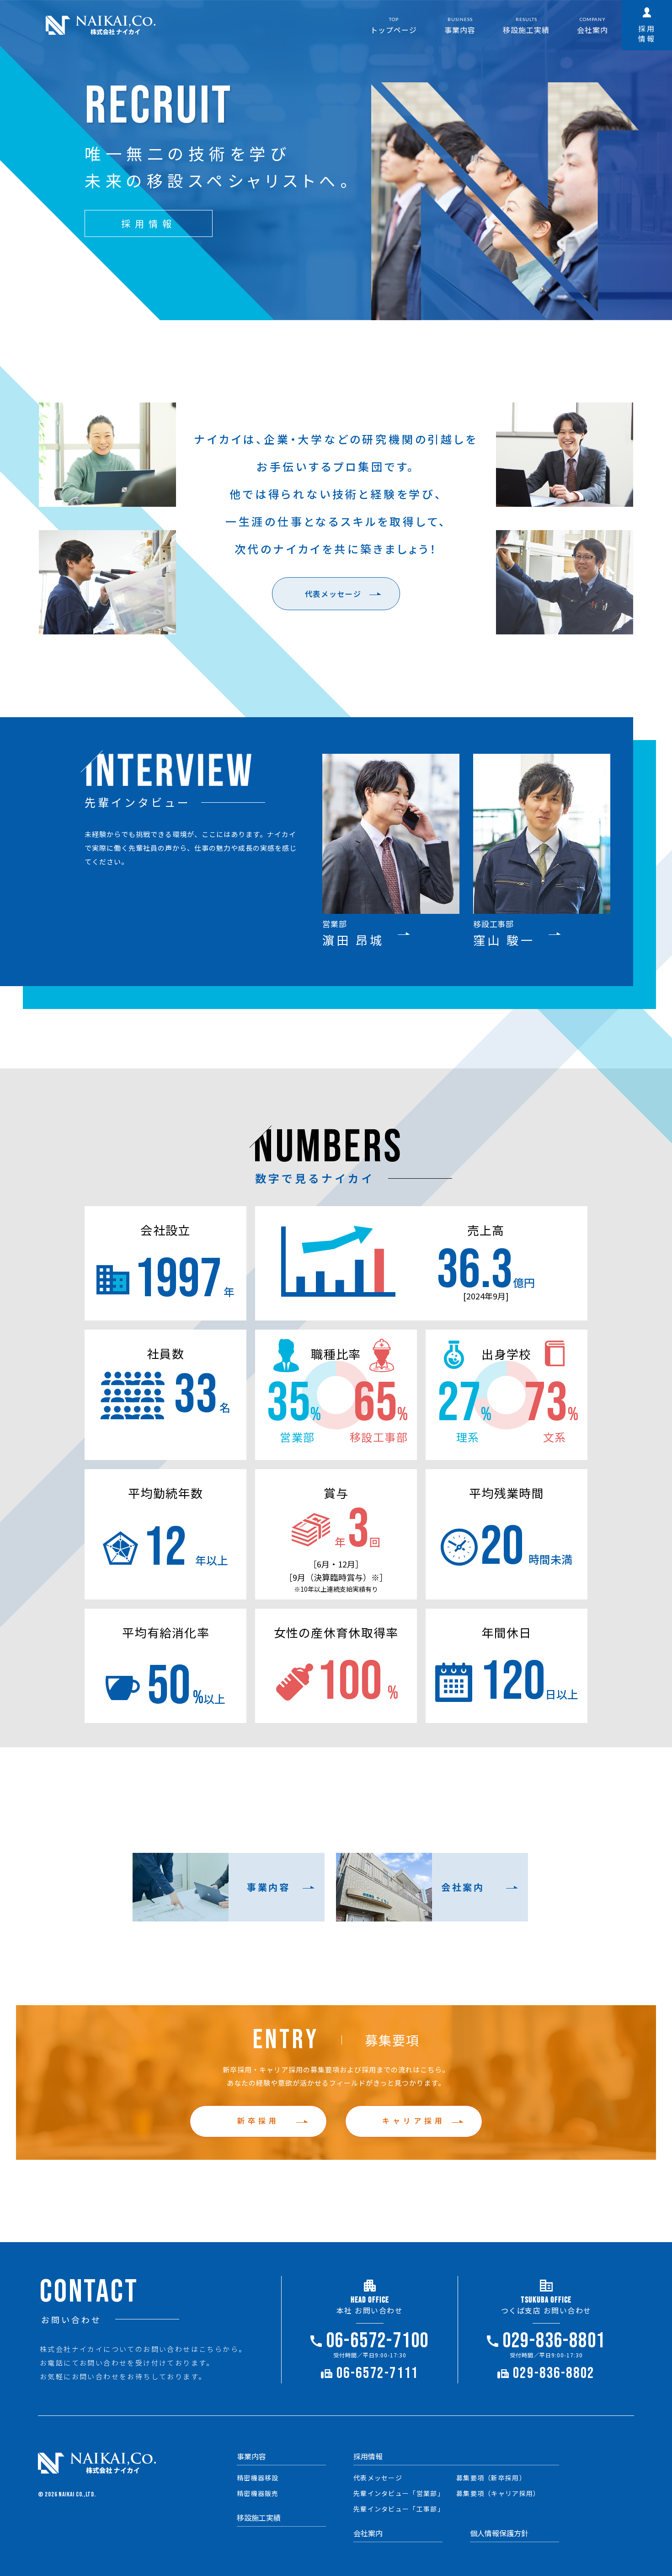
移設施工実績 (259, 2517)
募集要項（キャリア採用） (498, 2493)
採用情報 (368, 2456)
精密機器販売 (258, 2493)
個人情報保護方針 (499, 2533)
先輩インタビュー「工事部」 (399, 2509)
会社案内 (368, 2533)
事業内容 (251, 2456)
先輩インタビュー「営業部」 (399, 2493)
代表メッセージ (333, 594)
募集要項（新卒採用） (491, 2478)
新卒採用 (258, 2120)
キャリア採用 (414, 2120)
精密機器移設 (258, 2478)
